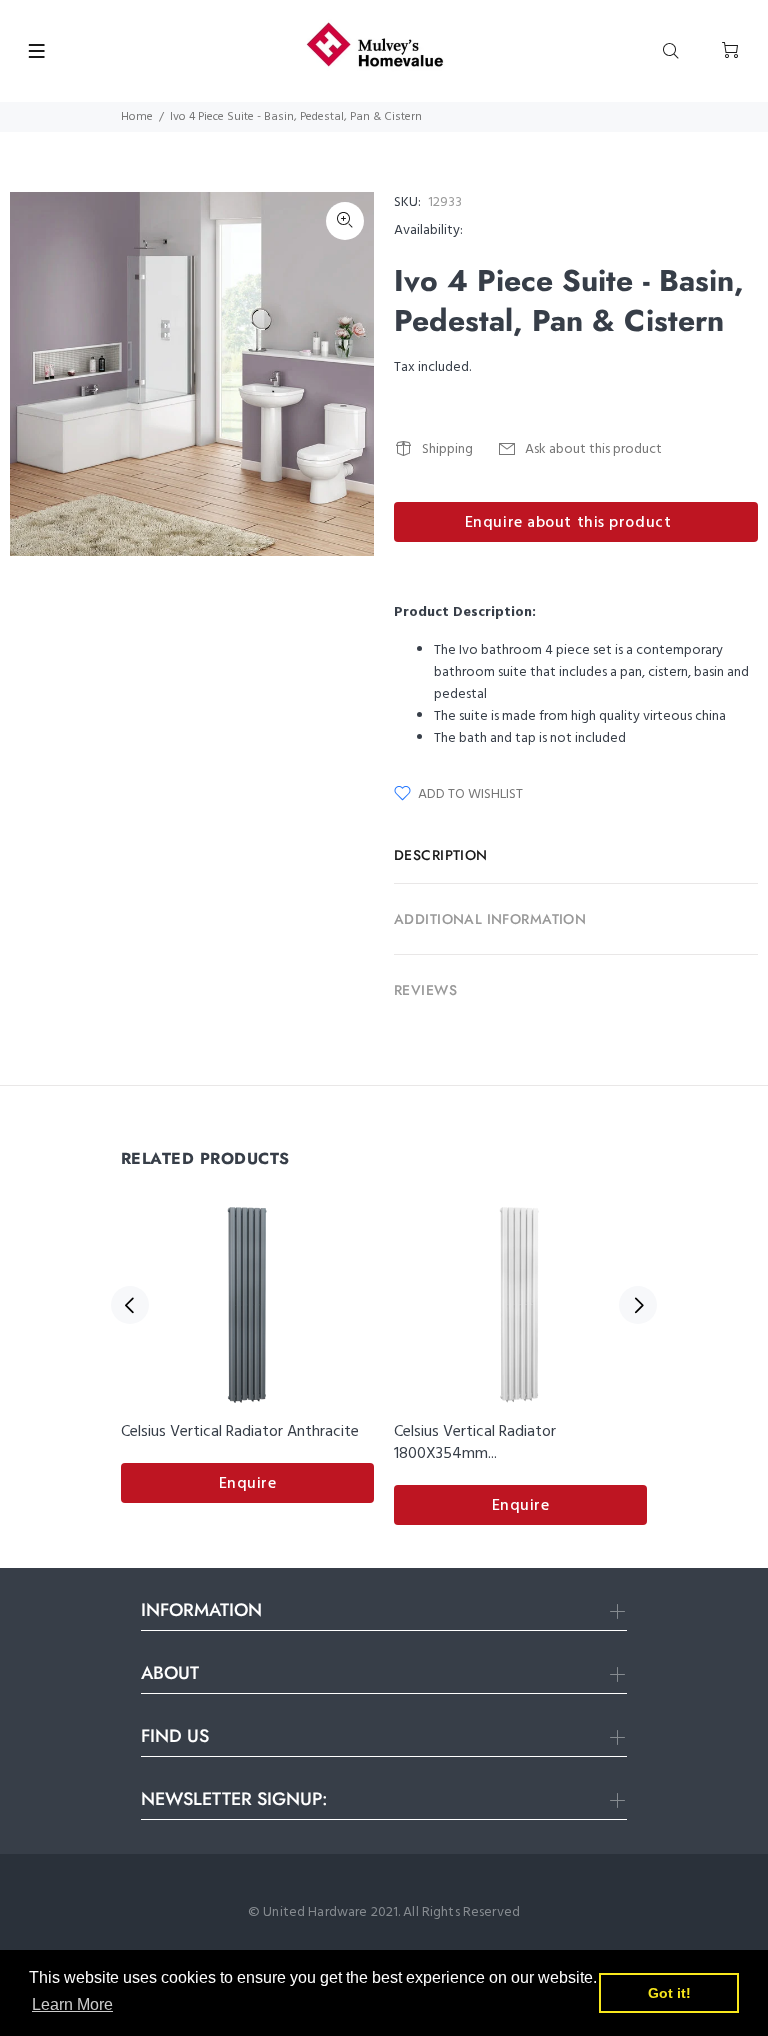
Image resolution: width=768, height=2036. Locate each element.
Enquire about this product (568, 523)
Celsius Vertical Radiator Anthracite (240, 1432)
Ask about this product (593, 449)
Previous (130, 1305)
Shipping (447, 449)
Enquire (248, 1484)
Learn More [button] (72, 2004)
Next (638, 1305)
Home (137, 117)
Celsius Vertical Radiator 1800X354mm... (475, 1443)
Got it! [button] (669, 1993)
